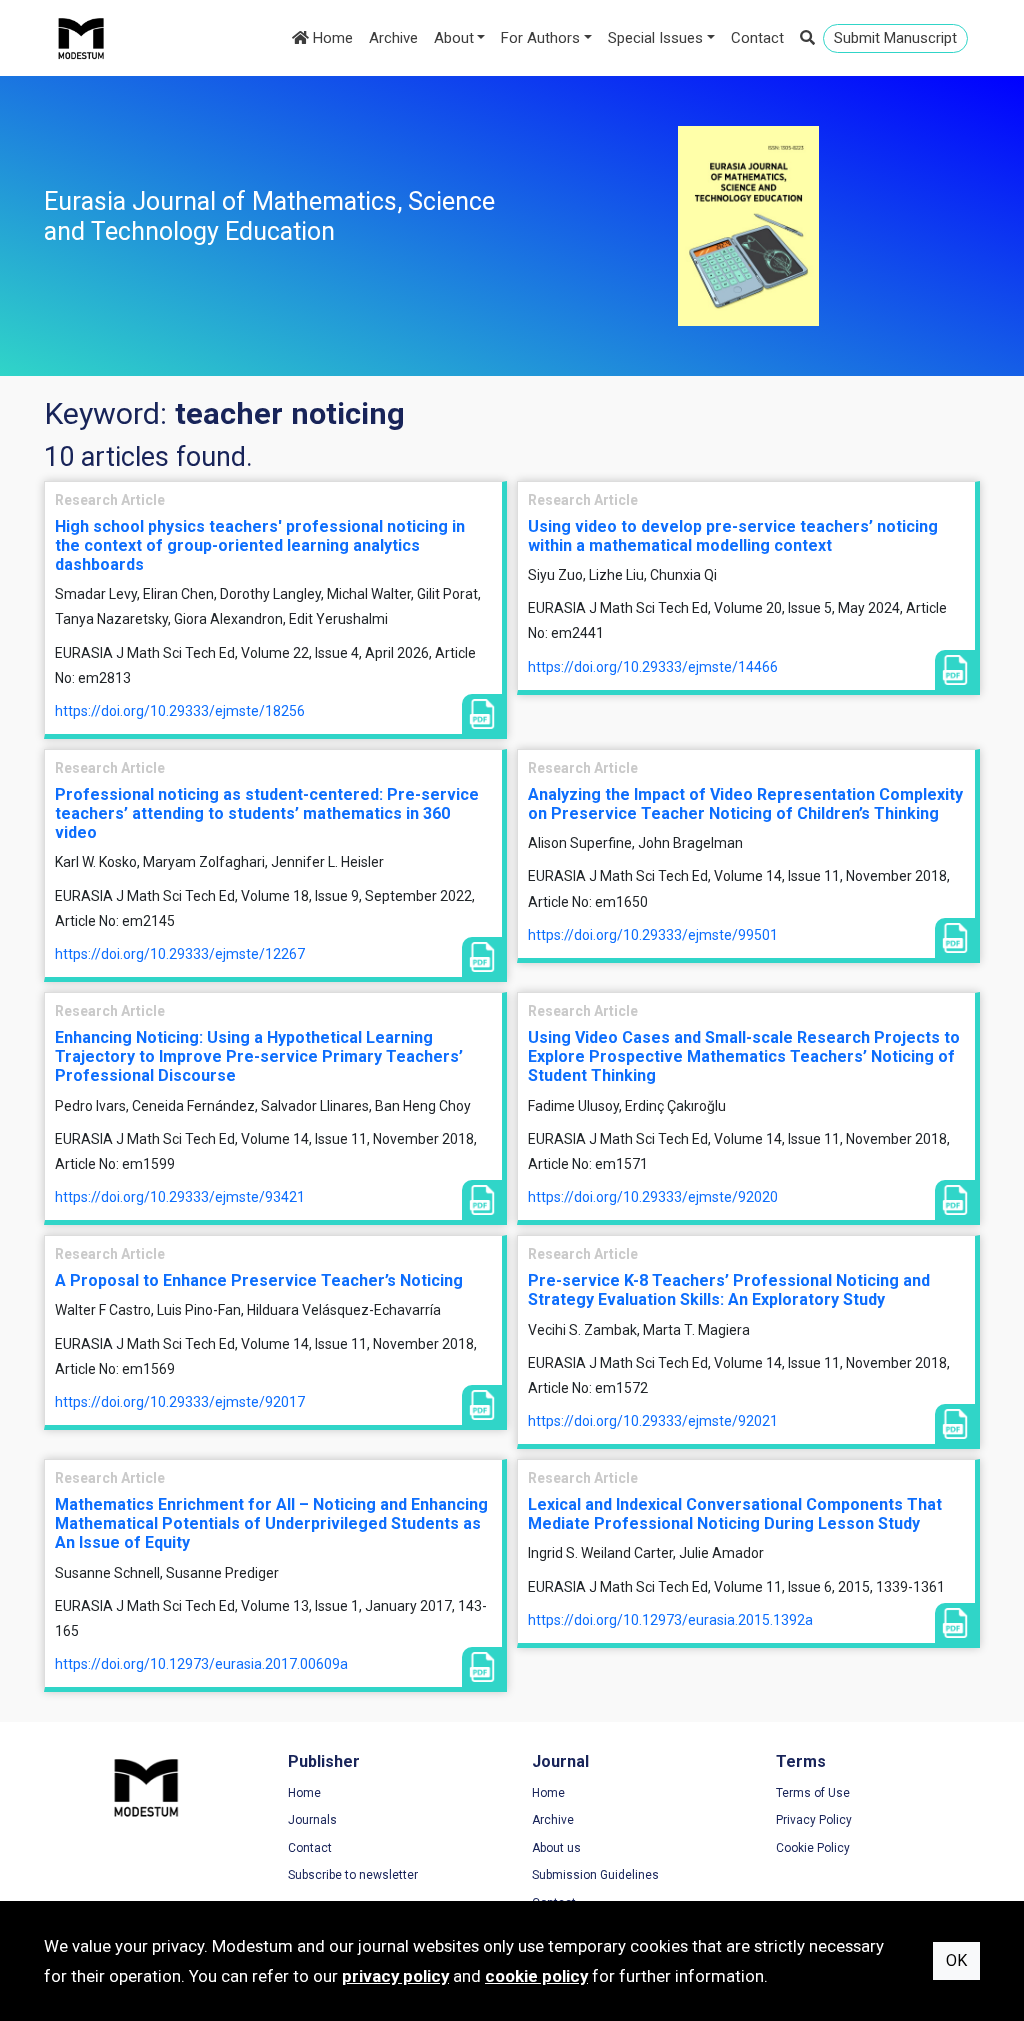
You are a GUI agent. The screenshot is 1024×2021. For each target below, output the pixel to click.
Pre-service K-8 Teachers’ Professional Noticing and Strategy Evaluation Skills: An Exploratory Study (729, 1290)
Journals (312, 1820)
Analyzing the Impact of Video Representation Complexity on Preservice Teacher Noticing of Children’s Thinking (745, 804)
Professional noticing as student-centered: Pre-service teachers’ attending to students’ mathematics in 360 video (267, 813)
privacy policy (395, 1976)
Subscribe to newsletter (353, 1875)
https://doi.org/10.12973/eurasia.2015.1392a (670, 1620)
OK (956, 1960)
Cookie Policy (813, 1848)
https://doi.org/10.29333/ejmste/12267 (180, 954)
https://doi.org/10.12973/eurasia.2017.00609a (201, 1664)
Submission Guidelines (595, 1875)
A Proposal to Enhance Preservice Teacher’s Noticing (259, 1280)
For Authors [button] (540, 38)
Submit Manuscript (895, 38)
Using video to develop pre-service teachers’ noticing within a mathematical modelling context (733, 536)
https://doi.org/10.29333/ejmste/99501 (653, 935)
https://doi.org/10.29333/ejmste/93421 (180, 1197)
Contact (757, 38)
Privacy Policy (814, 1820)
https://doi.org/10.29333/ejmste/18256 (180, 711)
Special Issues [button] (655, 38)
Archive (393, 38)
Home (331, 38)
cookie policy (536, 1976)
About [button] (454, 38)
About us (556, 1848)
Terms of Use (813, 1793)
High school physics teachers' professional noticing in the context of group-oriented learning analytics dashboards (260, 545)
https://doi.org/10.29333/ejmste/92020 (653, 1197)
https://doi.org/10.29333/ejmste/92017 (180, 1402)
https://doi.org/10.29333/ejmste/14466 (653, 667)
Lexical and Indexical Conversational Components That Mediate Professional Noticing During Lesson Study (735, 1514)
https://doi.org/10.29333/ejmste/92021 (653, 1421)
